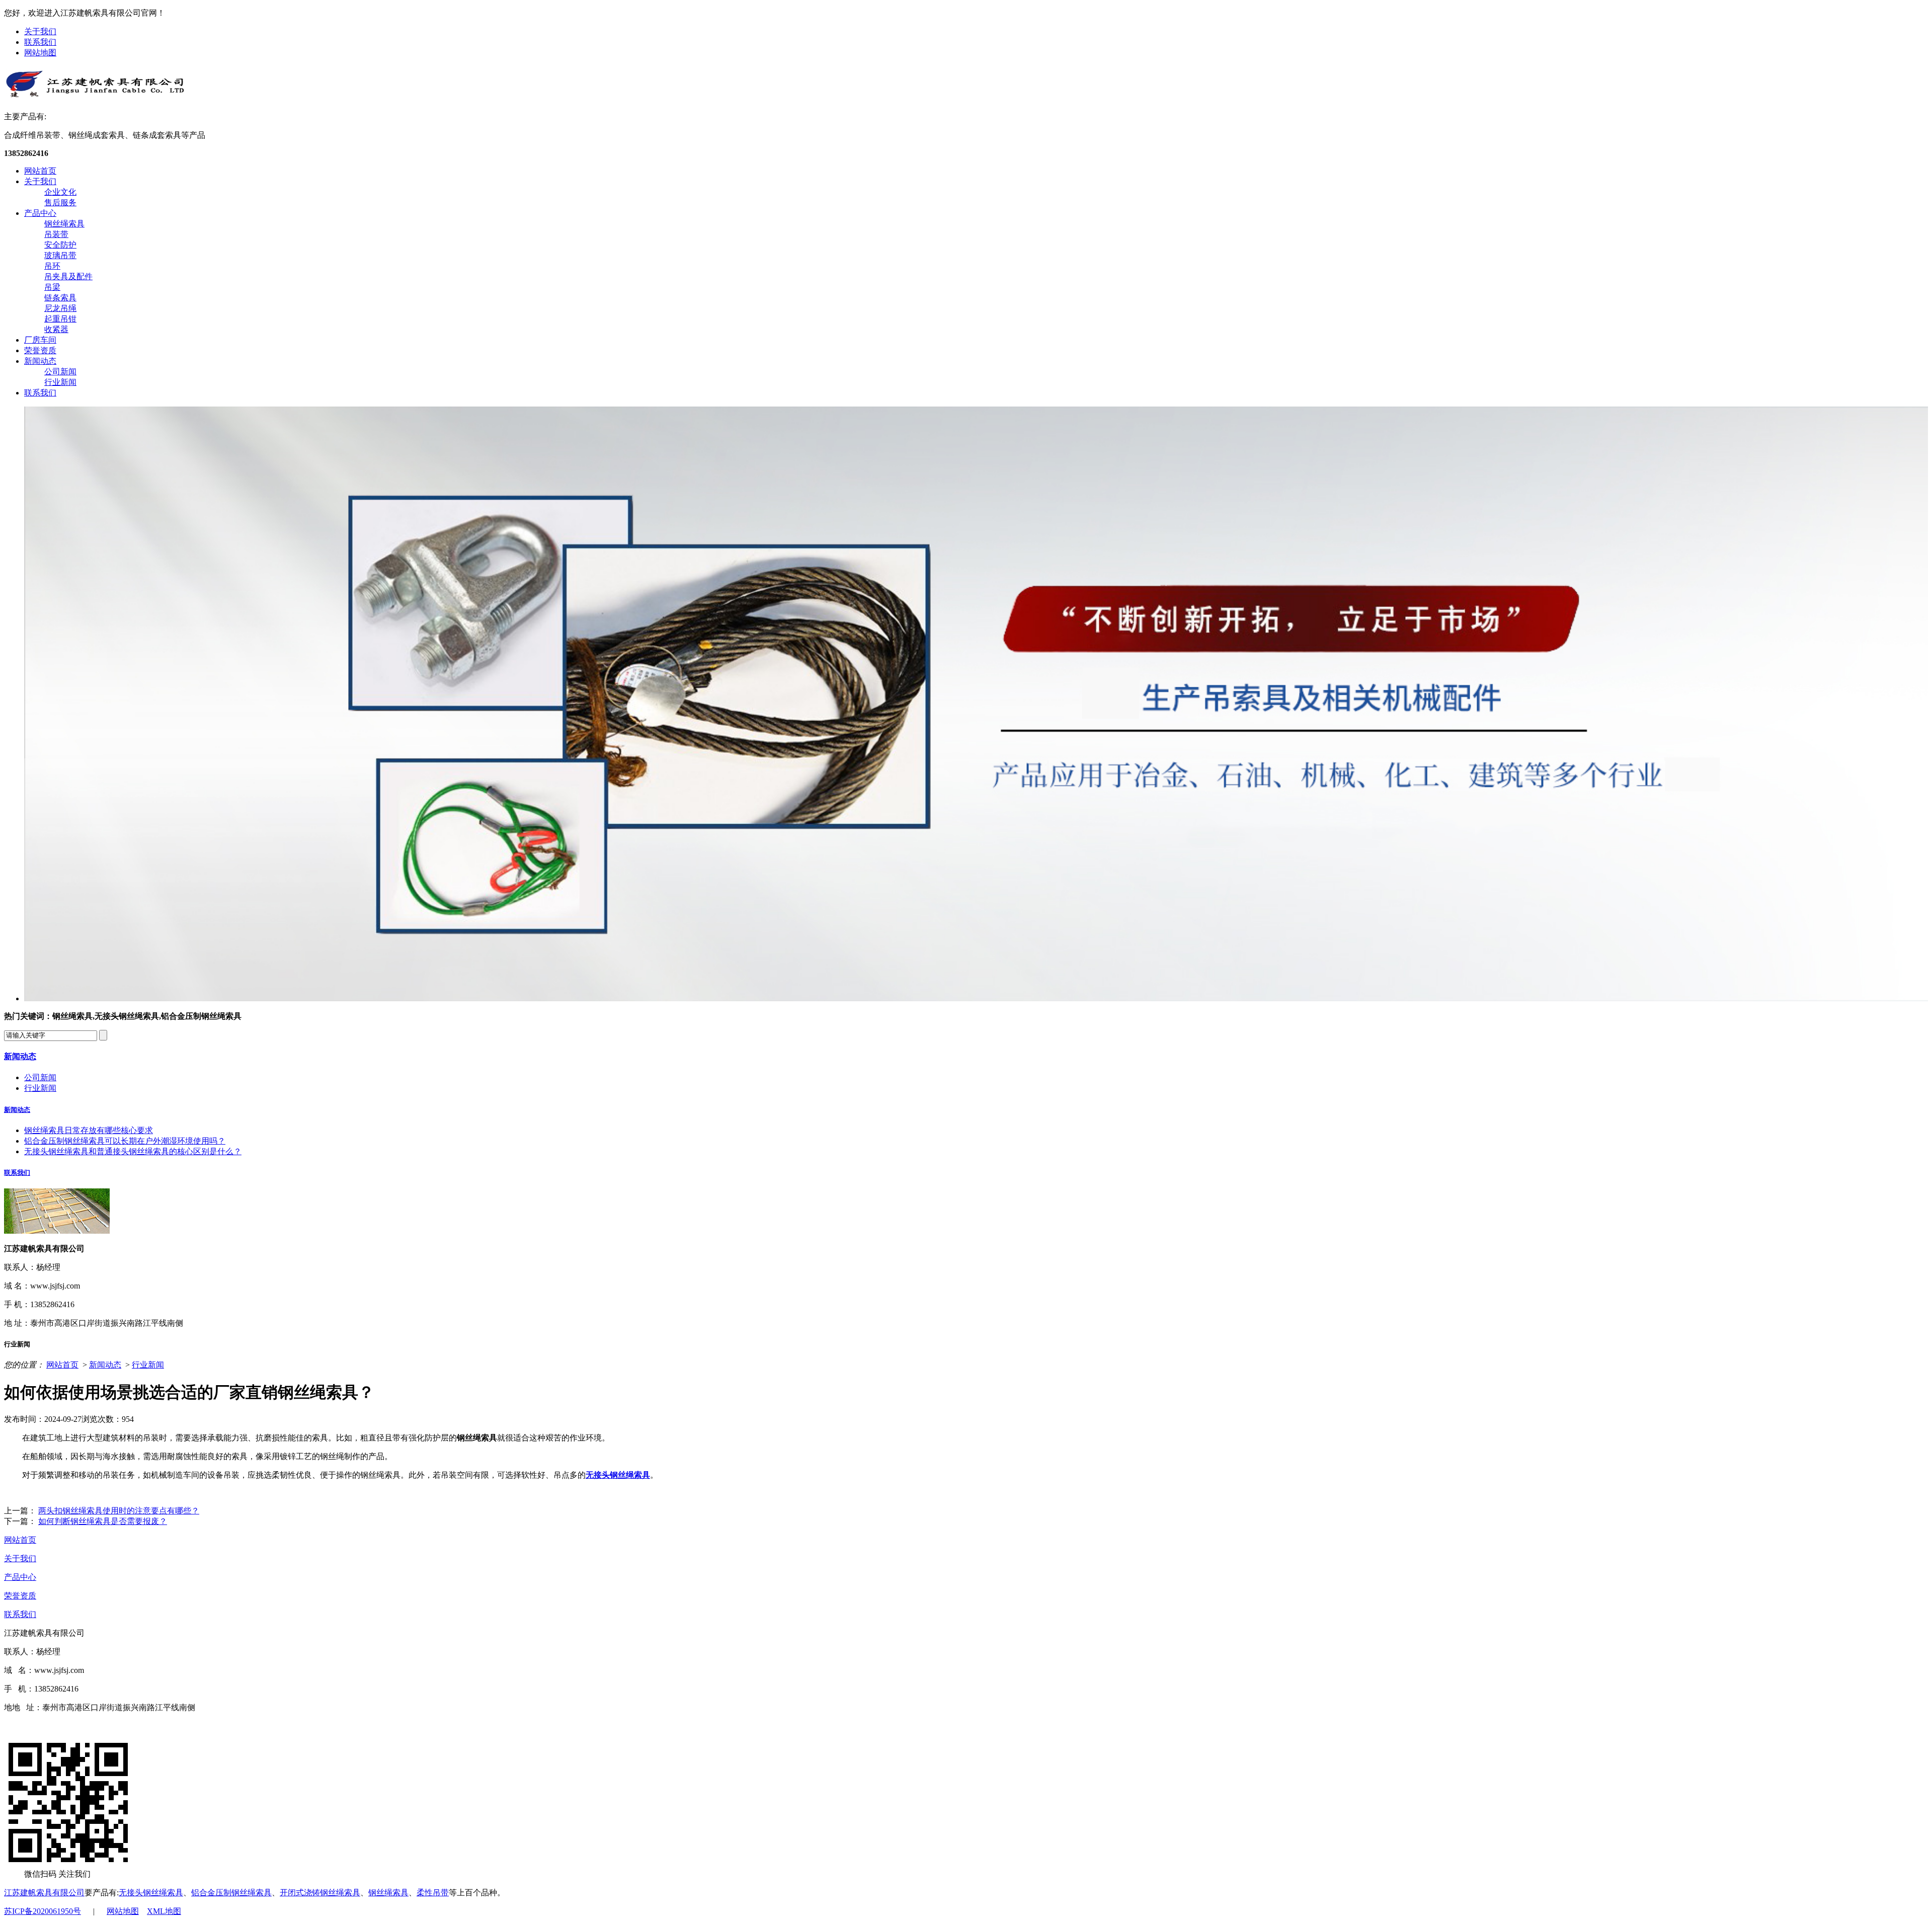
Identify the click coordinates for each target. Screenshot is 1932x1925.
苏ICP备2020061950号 (43, 1911)
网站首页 (40, 171)
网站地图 (40, 53)
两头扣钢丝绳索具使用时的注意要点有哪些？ (119, 1511)
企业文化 (60, 192)
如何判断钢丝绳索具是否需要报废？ (103, 1521)
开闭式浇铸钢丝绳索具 (320, 1893)
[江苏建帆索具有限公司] (95, 95)
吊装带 (56, 234)
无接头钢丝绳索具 (618, 1475)
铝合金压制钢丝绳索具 (231, 1893)
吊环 (52, 266)
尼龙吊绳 (60, 308)
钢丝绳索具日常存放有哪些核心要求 (89, 1130)
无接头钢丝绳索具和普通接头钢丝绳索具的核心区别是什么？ (133, 1151)
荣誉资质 (40, 350)
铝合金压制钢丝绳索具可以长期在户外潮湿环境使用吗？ (125, 1141)
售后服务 (60, 203)
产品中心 (40, 213)
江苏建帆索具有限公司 (44, 1893)
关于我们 (40, 31)
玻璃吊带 (60, 255)
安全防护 (60, 245)
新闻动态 (40, 361)
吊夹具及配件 (68, 276)
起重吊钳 (60, 319)
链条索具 (60, 298)
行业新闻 (60, 382)
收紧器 (56, 329)
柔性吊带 (433, 1893)
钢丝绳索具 (64, 224)
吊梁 (52, 287)
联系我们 (40, 42)
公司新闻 (60, 372)
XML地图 (164, 1911)
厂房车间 (40, 340)
